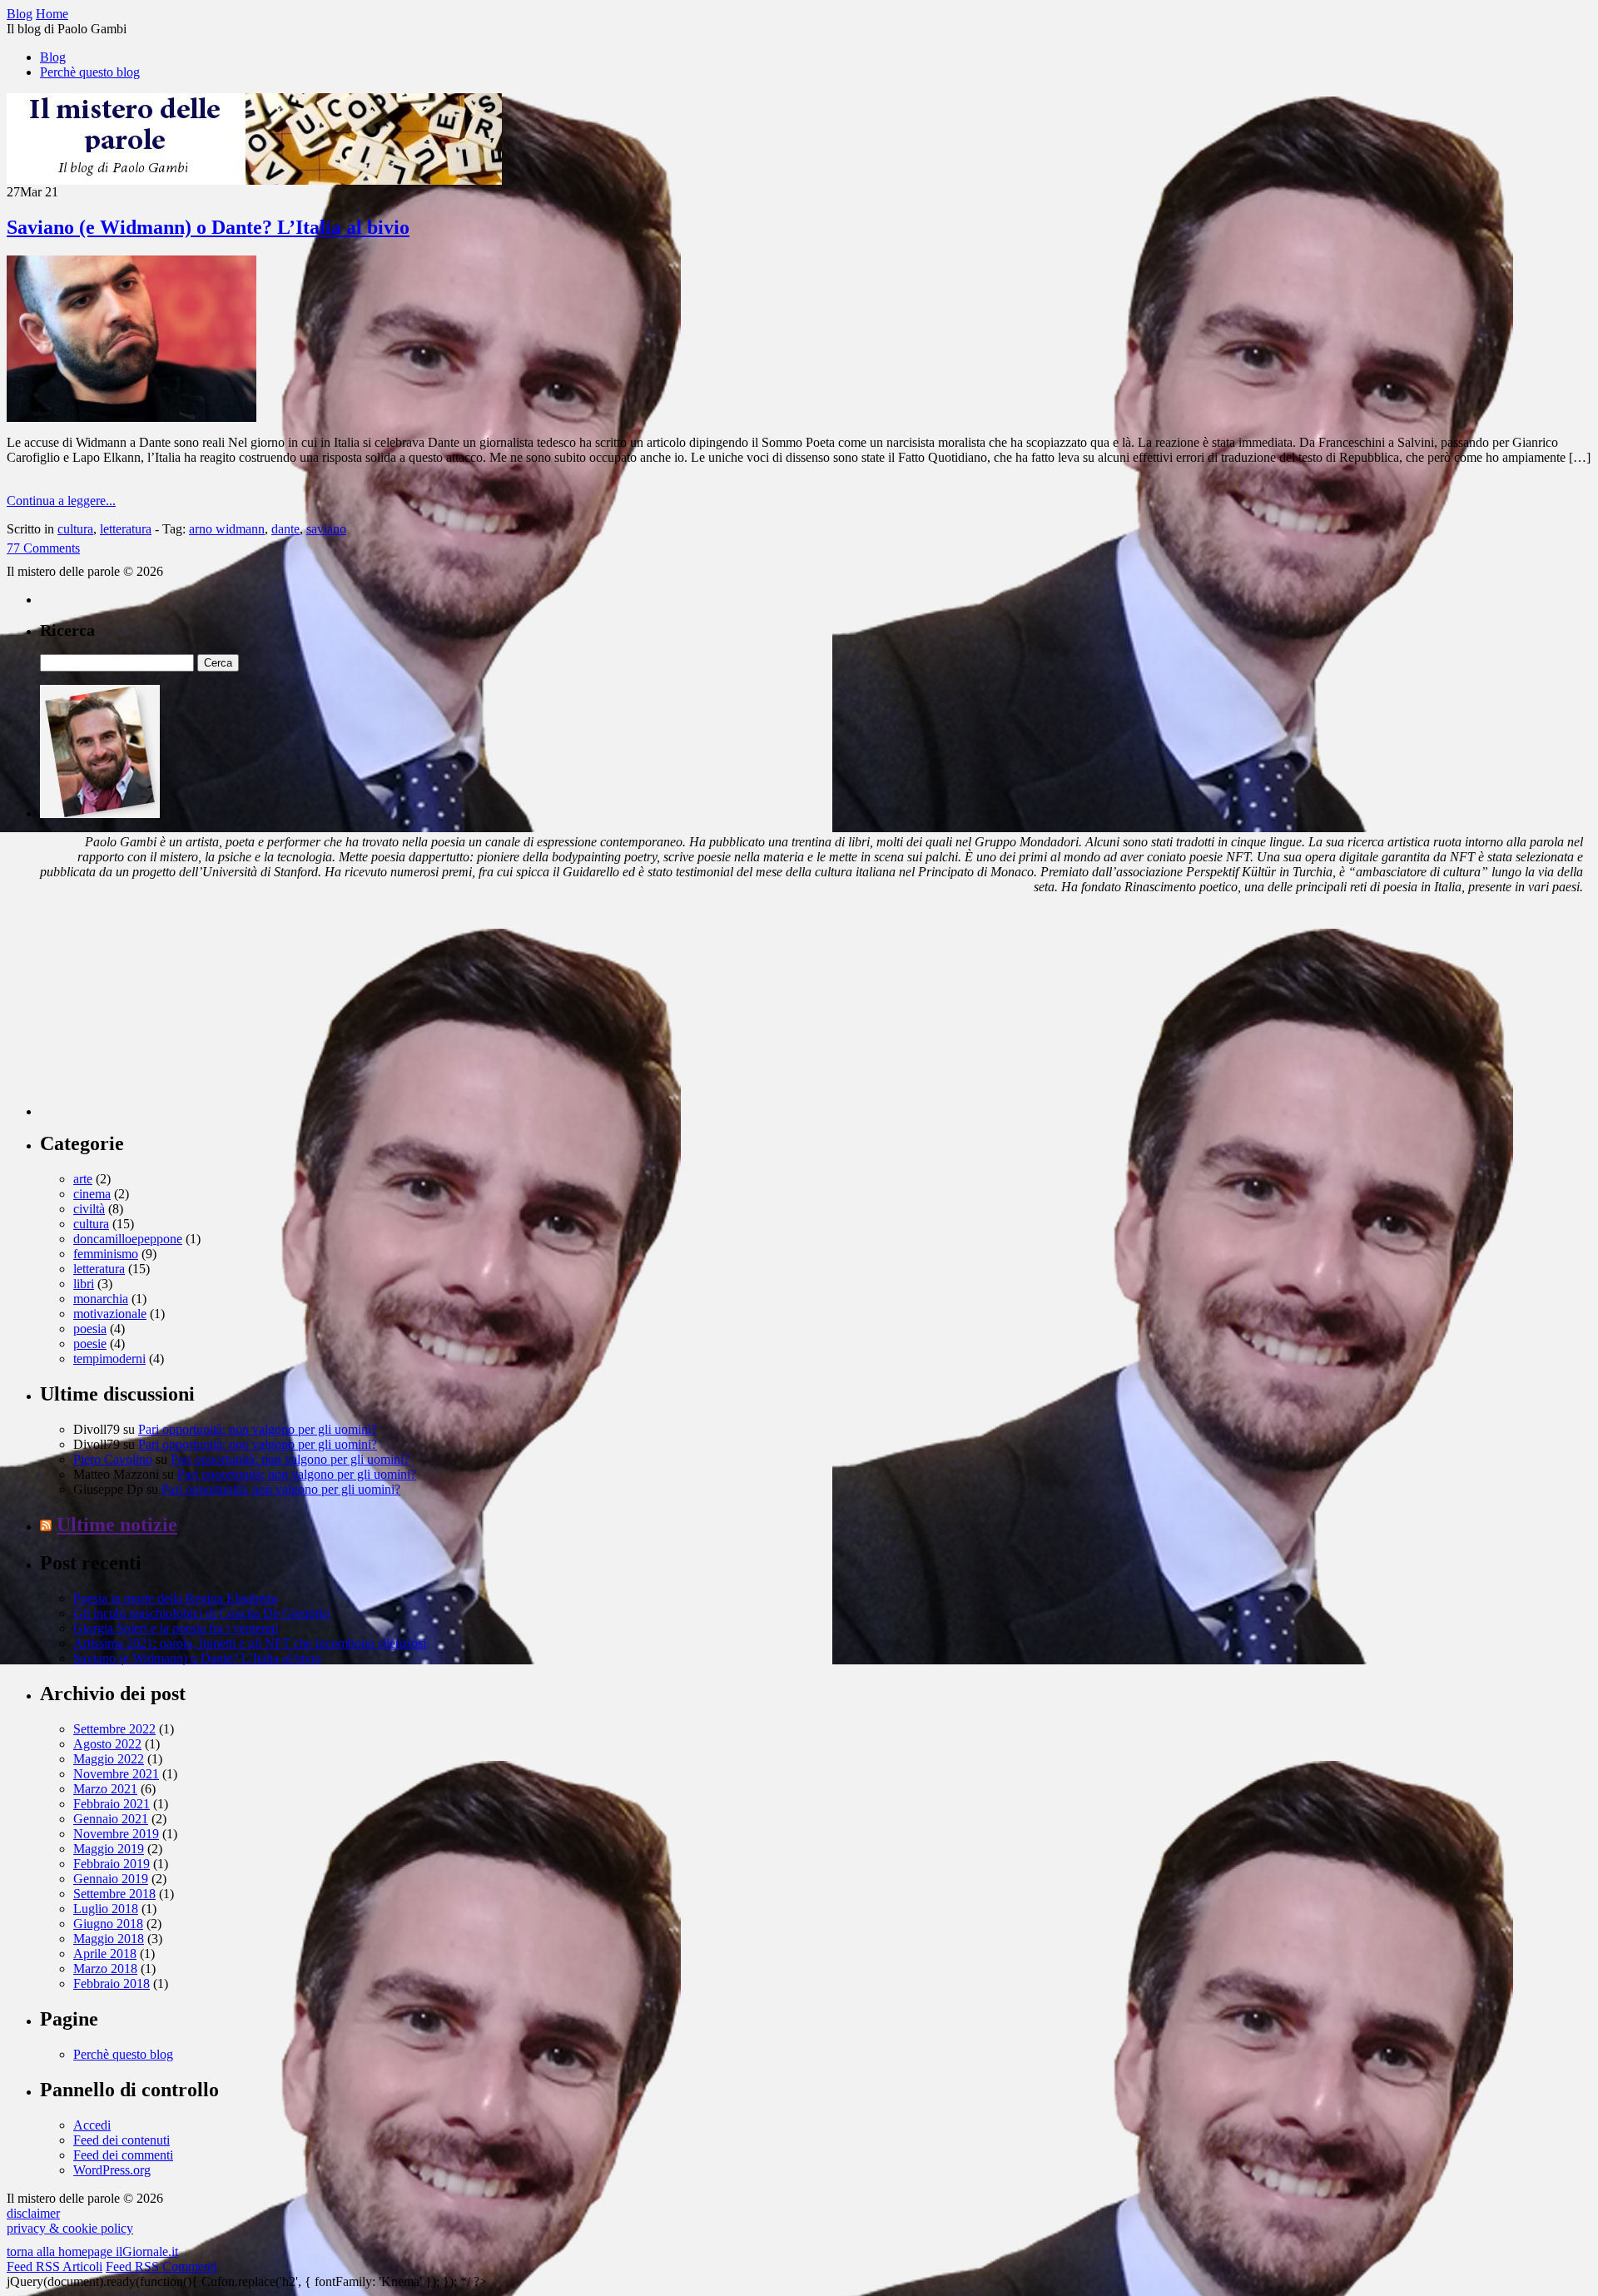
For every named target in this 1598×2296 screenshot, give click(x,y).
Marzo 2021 (105, 1789)
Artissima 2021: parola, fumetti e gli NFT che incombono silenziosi (250, 1643)
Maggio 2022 (109, 1759)
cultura (75, 529)
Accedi (92, 2125)
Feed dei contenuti (122, 2140)
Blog (53, 57)
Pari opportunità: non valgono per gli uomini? (258, 1429)
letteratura (126, 529)
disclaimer (33, 2213)
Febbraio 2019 (112, 1864)
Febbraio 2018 (112, 1984)
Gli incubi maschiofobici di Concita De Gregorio (201, 1613)
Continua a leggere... (61, 501)
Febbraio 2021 (112, 1804)
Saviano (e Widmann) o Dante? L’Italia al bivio (208, 227)
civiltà (89, 1209)
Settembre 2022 (114, 1729)
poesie (90, 1344)
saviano (326, 529)
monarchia (101, 1299)
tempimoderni (109, 1359)
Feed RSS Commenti (161, 2266)
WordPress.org (112, 2170)
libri (84, 1284)
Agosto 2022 (107, 1744)
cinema (92, 1194)
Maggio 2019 (109, 1849)
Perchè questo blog (90, 72)
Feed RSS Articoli (55, 2266)
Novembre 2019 (116, 1834)
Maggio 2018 (109, 1939)
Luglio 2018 (106, 1909)
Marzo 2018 (105, 1969)
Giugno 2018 (108, 1924)
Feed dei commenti (123, 2155)
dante (285, 529)
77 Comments (43, 548)
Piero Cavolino (113, 1459)
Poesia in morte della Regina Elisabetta (175, 1598)
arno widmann (227, 529)
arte (83, 1179)
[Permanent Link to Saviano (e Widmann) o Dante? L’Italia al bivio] (132, 417)
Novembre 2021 (116, 1774)
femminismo (106, 1254)
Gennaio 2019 (111, 1879)
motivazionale (110, 1314)
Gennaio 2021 (111, 1819)
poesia (90, 1329)
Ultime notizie (117, 1525)
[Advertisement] (165, 1012)
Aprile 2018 (105, 1954)
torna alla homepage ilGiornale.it (92, 2251)
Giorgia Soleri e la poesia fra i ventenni (176, 1628)
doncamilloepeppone (128, 1239)
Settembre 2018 (114, 1894)
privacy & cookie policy (70, 2228)
